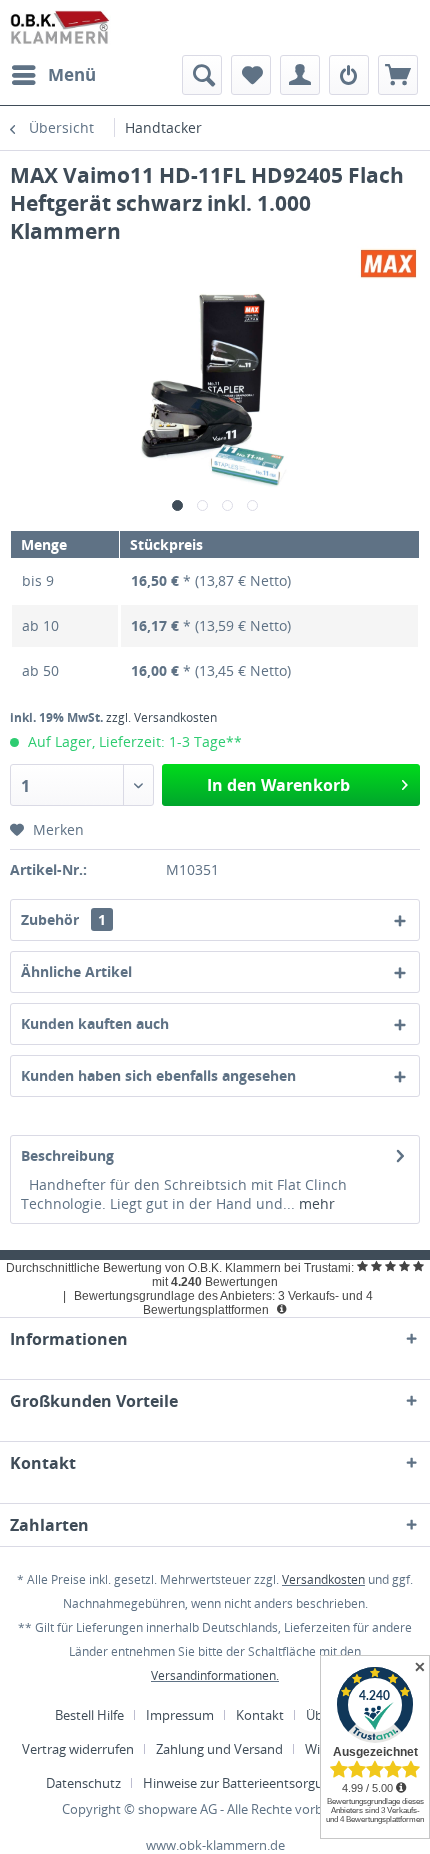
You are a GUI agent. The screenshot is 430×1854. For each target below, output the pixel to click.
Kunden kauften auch (95, 1023)
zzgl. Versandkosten (161, 717)
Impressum (180, 1715)
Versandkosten (323, 1579)
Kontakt (260, 1715)
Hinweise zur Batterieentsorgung (240, 1783)
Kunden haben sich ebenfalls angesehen (158, 1075)
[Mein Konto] (300, 75)
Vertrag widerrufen (78, 1749)
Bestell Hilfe (89, 1715)
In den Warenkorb (278, 785)
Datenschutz (83, 1783)
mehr (315, 1203)
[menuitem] (53, 75)
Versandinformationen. (215, 1675)
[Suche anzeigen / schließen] (202, 75)
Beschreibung (67, 1155)
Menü (72, 74)
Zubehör (63, 919)
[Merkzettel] (251, 75)
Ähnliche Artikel (76, 971)
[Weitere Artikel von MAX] (388, 262)
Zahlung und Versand (219, 1749)
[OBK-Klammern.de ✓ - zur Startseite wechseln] (60, 27)
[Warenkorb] (398, 75)
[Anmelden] (349, 75)
